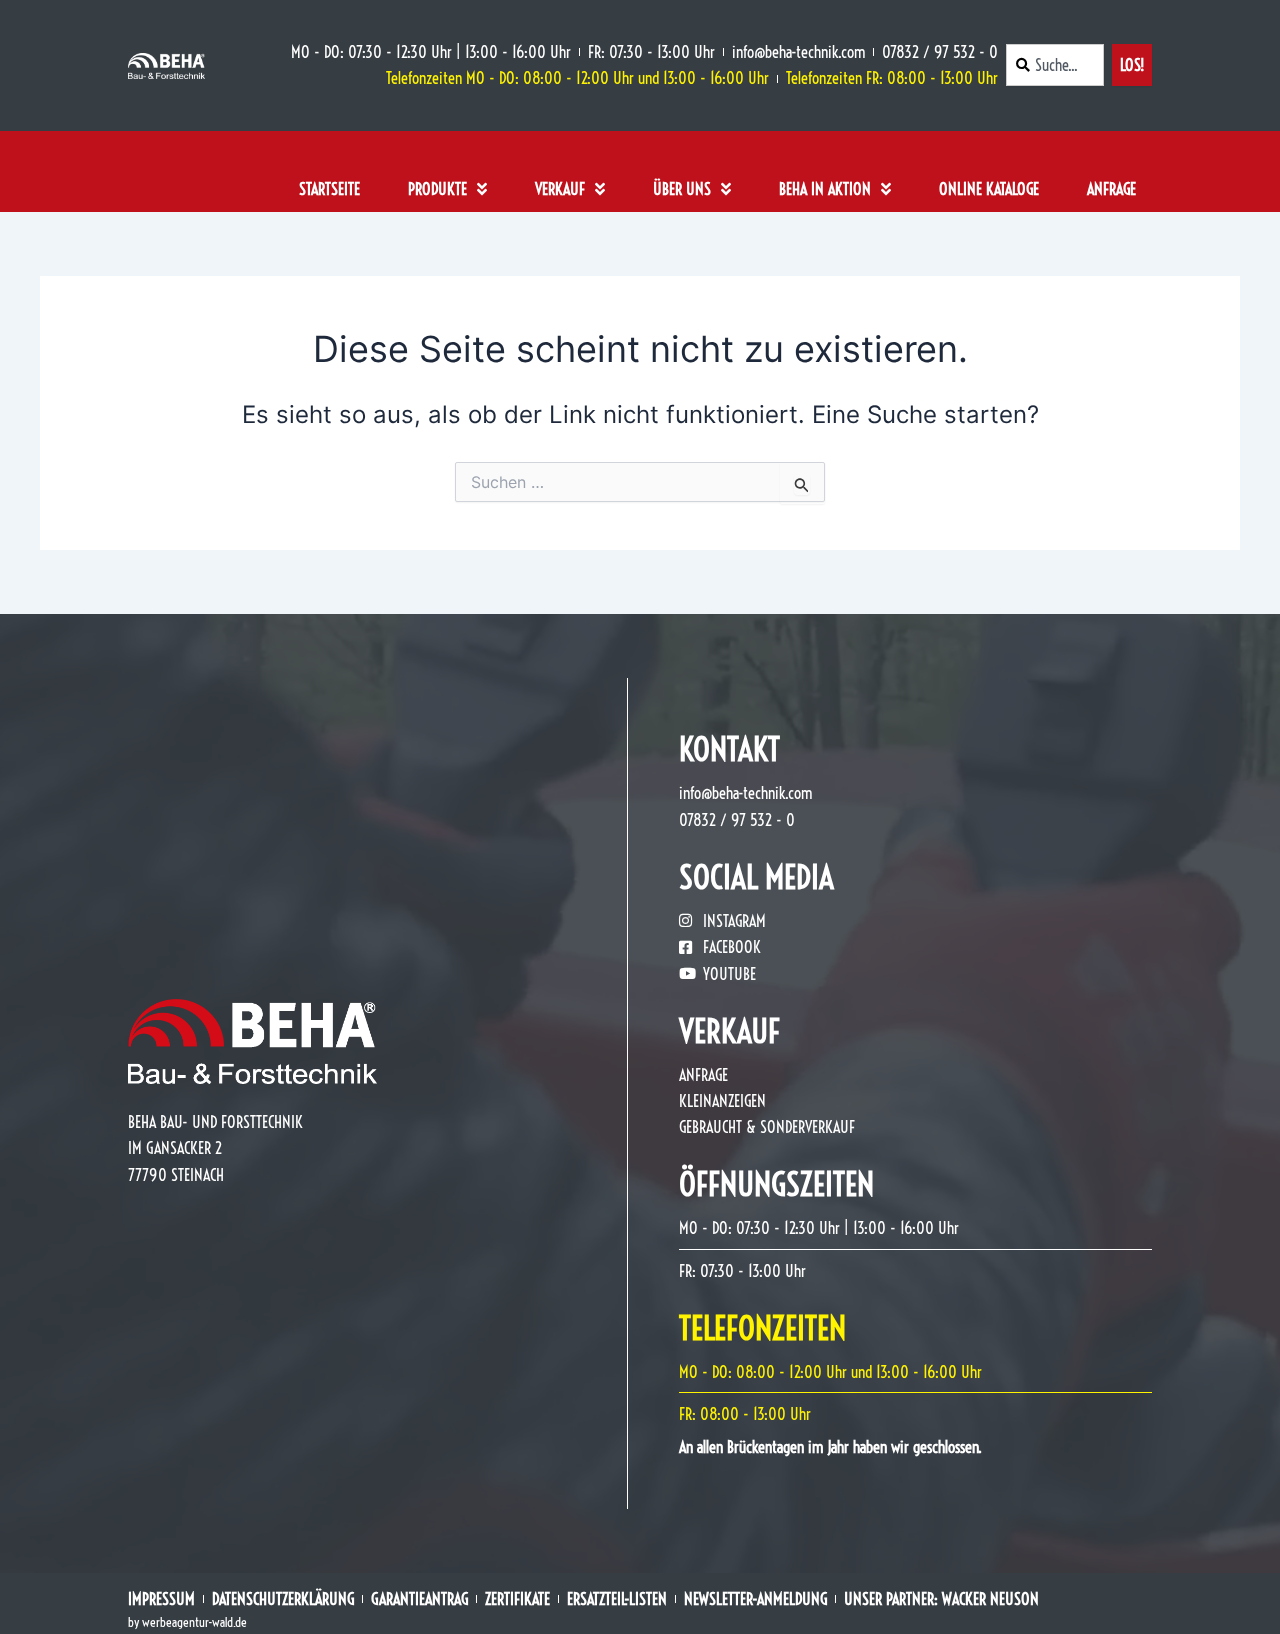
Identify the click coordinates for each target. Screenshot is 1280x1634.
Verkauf (560, 189)
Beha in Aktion (825, 189)
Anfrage (1111, 189)
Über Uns (682, 189)
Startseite (329, 189)
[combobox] (1055, 65)
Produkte (437, 189)
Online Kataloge (989, 189)
